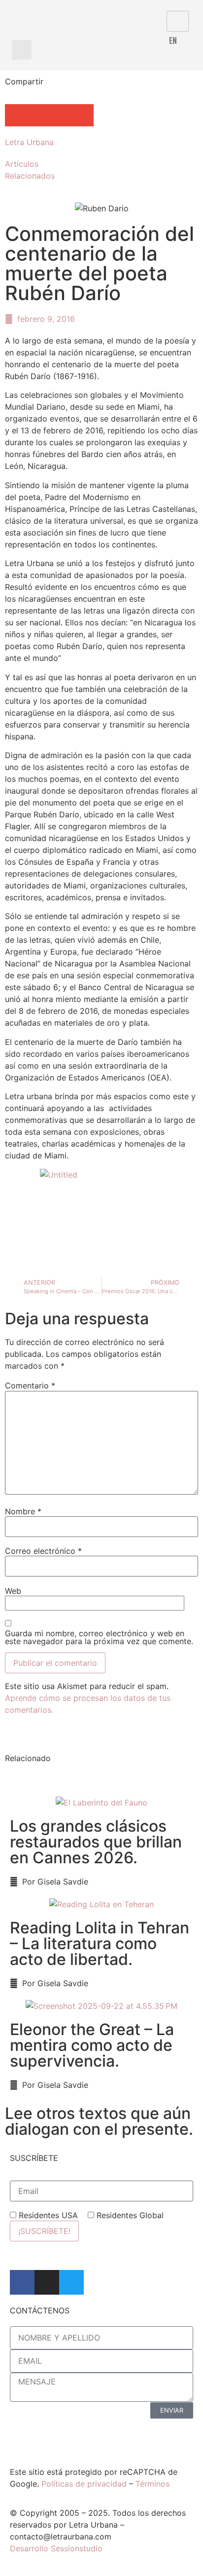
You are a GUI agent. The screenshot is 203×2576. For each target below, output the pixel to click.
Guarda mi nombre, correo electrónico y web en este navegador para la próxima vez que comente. (99, 1637)
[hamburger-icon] (178, 21)
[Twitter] (71, 2282)
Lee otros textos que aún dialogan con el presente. (99, 2121)
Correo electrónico (43, 1551)
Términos (152, 2484)
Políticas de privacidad (84, 2484)
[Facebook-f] (22, 2282)
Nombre (23, 1511)
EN (173, 40)
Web (13, 1591)
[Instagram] (47, 2282)
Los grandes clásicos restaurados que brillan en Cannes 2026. (96, 1842)
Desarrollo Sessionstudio (56, 2548)
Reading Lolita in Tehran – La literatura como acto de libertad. (100, 1943)
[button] (22, 50)
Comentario (30, 1385)
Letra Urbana (29, 142)
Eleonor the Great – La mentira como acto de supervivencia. (92, 2045)
